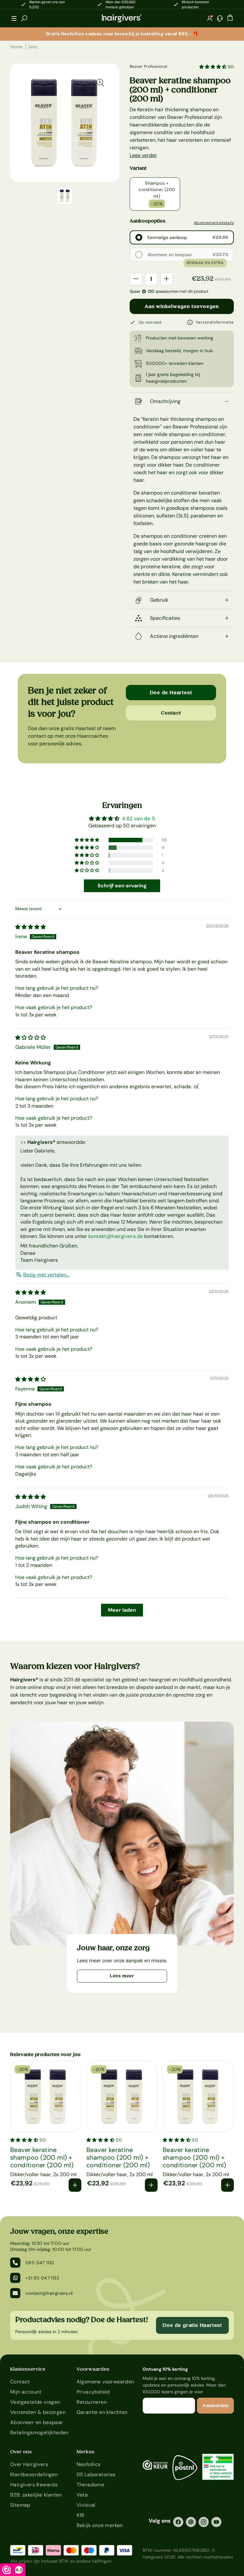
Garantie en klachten (102, 2412)
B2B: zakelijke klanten (36, 2495)
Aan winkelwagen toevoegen (182, 306)
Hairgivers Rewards (34, 2485)
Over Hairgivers (29, 2464)
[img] (30, 927)
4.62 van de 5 (139, 819)
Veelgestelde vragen (35, 2402)
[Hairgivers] (122, 18)
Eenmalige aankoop (167, 237)
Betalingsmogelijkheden (39, 2433)
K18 (81, 2515)
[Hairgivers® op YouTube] (216, 2522)
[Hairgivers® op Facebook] (178, 2522)
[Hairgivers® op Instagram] (204, 2522)
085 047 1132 (40, 2263)
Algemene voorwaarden (105, 2382)
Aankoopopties (148, 221)
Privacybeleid (93, 2392)
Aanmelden (215, 2406)
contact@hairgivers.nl (49, 2293)
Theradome (91, 2485)
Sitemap (20, 2505)
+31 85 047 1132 (42, 2278)
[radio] (139, 237)
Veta (82, 2495)
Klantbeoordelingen (34, 2474)
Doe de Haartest (171, 693)
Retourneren (92, 2402)
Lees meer (122, 1976)
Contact (171, 713)
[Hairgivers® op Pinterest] (191, 2522)
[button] (14, 18)
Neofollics (89, 2464)
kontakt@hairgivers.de (116, 1236)
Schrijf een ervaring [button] (122, 886)
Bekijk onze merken (100, 2525)
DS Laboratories (96, 2474)
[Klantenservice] (220, 18)
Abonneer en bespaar (170, 255)
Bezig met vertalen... (46, 1275)
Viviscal (86, 2505)
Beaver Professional (149, 66)
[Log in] (210, 18)
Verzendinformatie (215, 322)
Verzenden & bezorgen (38, 2412)
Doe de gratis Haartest (192, 2325)
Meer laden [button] (122, 1610)
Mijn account (26, 2392)
